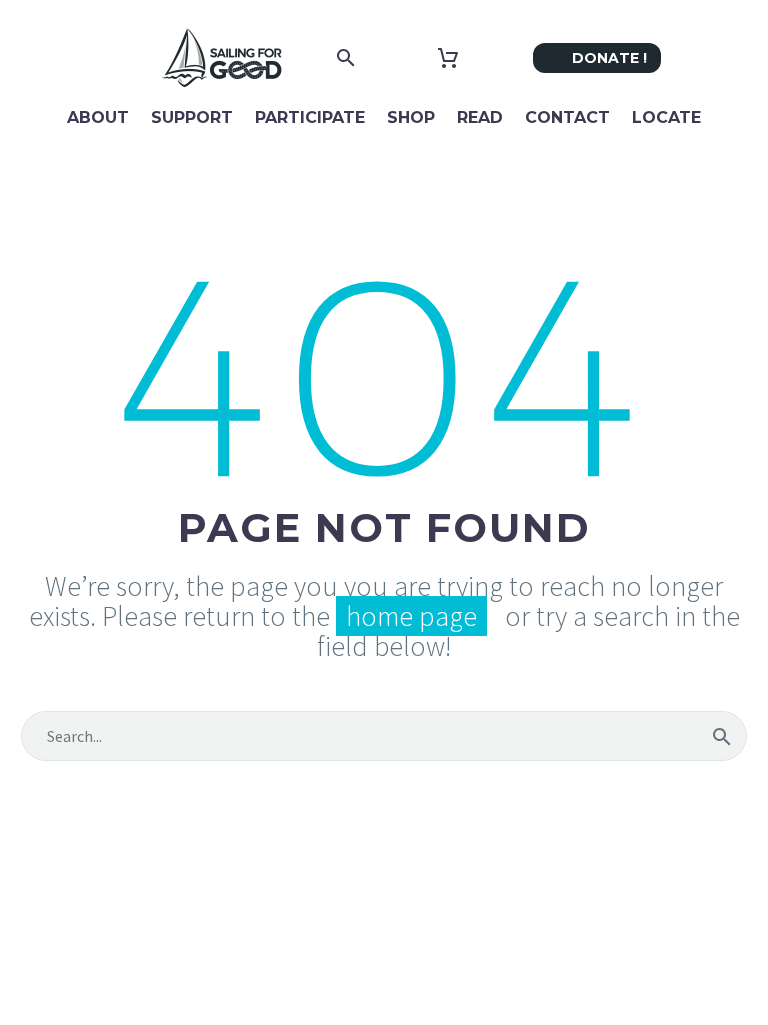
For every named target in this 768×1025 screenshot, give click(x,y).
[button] (346, 58)
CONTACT (567, 117)
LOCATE (666, 117)
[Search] (722, 736)
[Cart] (448, 58)
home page (411, 616)
